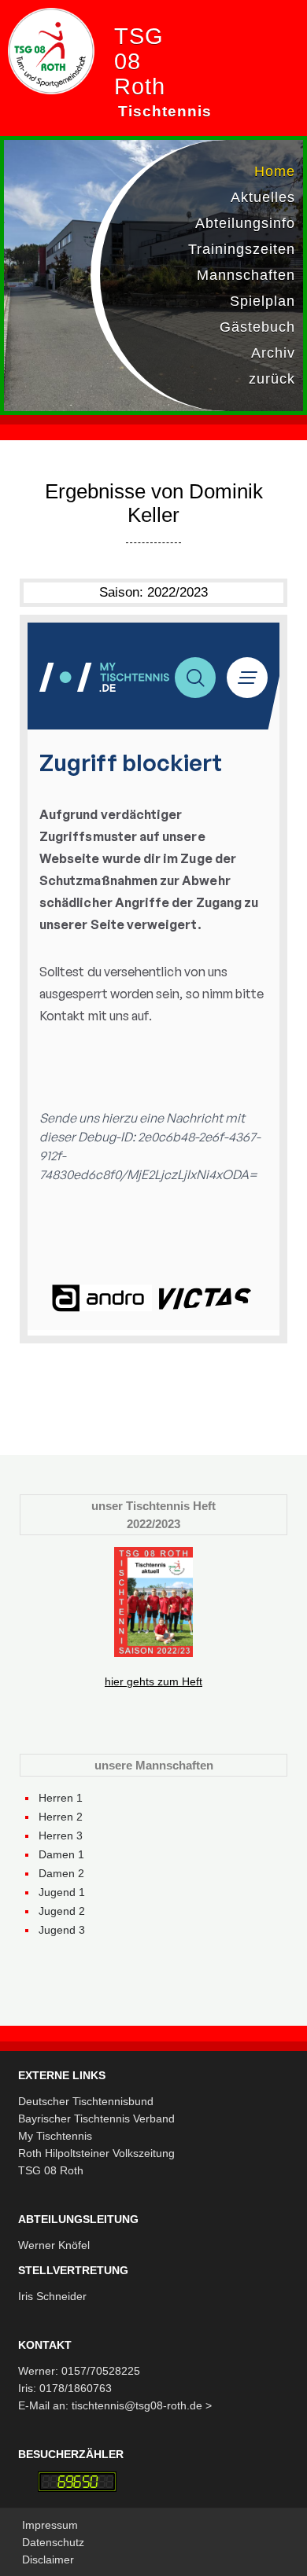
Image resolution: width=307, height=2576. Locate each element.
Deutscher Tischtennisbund (86, 2101)
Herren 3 (61, 1836)
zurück (272, 379)
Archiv (273, 353)
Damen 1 (61, 1854)
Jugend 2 (62, 1911)
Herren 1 (61, 1798)
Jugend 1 (62, 1892)
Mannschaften (246, 275)
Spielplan (263, 301)
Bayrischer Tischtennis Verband (96, 2118)
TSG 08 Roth (51, 2170)
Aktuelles (263, 197)
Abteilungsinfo (245, 223)
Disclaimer (48, 2559)
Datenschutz (53, 2542)
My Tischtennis (55, 2136)
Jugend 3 (62, 1930)
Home (275, 171)
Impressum (50, 2525)
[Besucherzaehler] (77, 2482)
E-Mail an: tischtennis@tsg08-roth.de (112, 2405)
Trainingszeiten (242, 249)
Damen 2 (61, 1873)
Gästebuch (257, 327)
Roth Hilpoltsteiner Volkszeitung (96, 2153)
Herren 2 (61, 1817)
